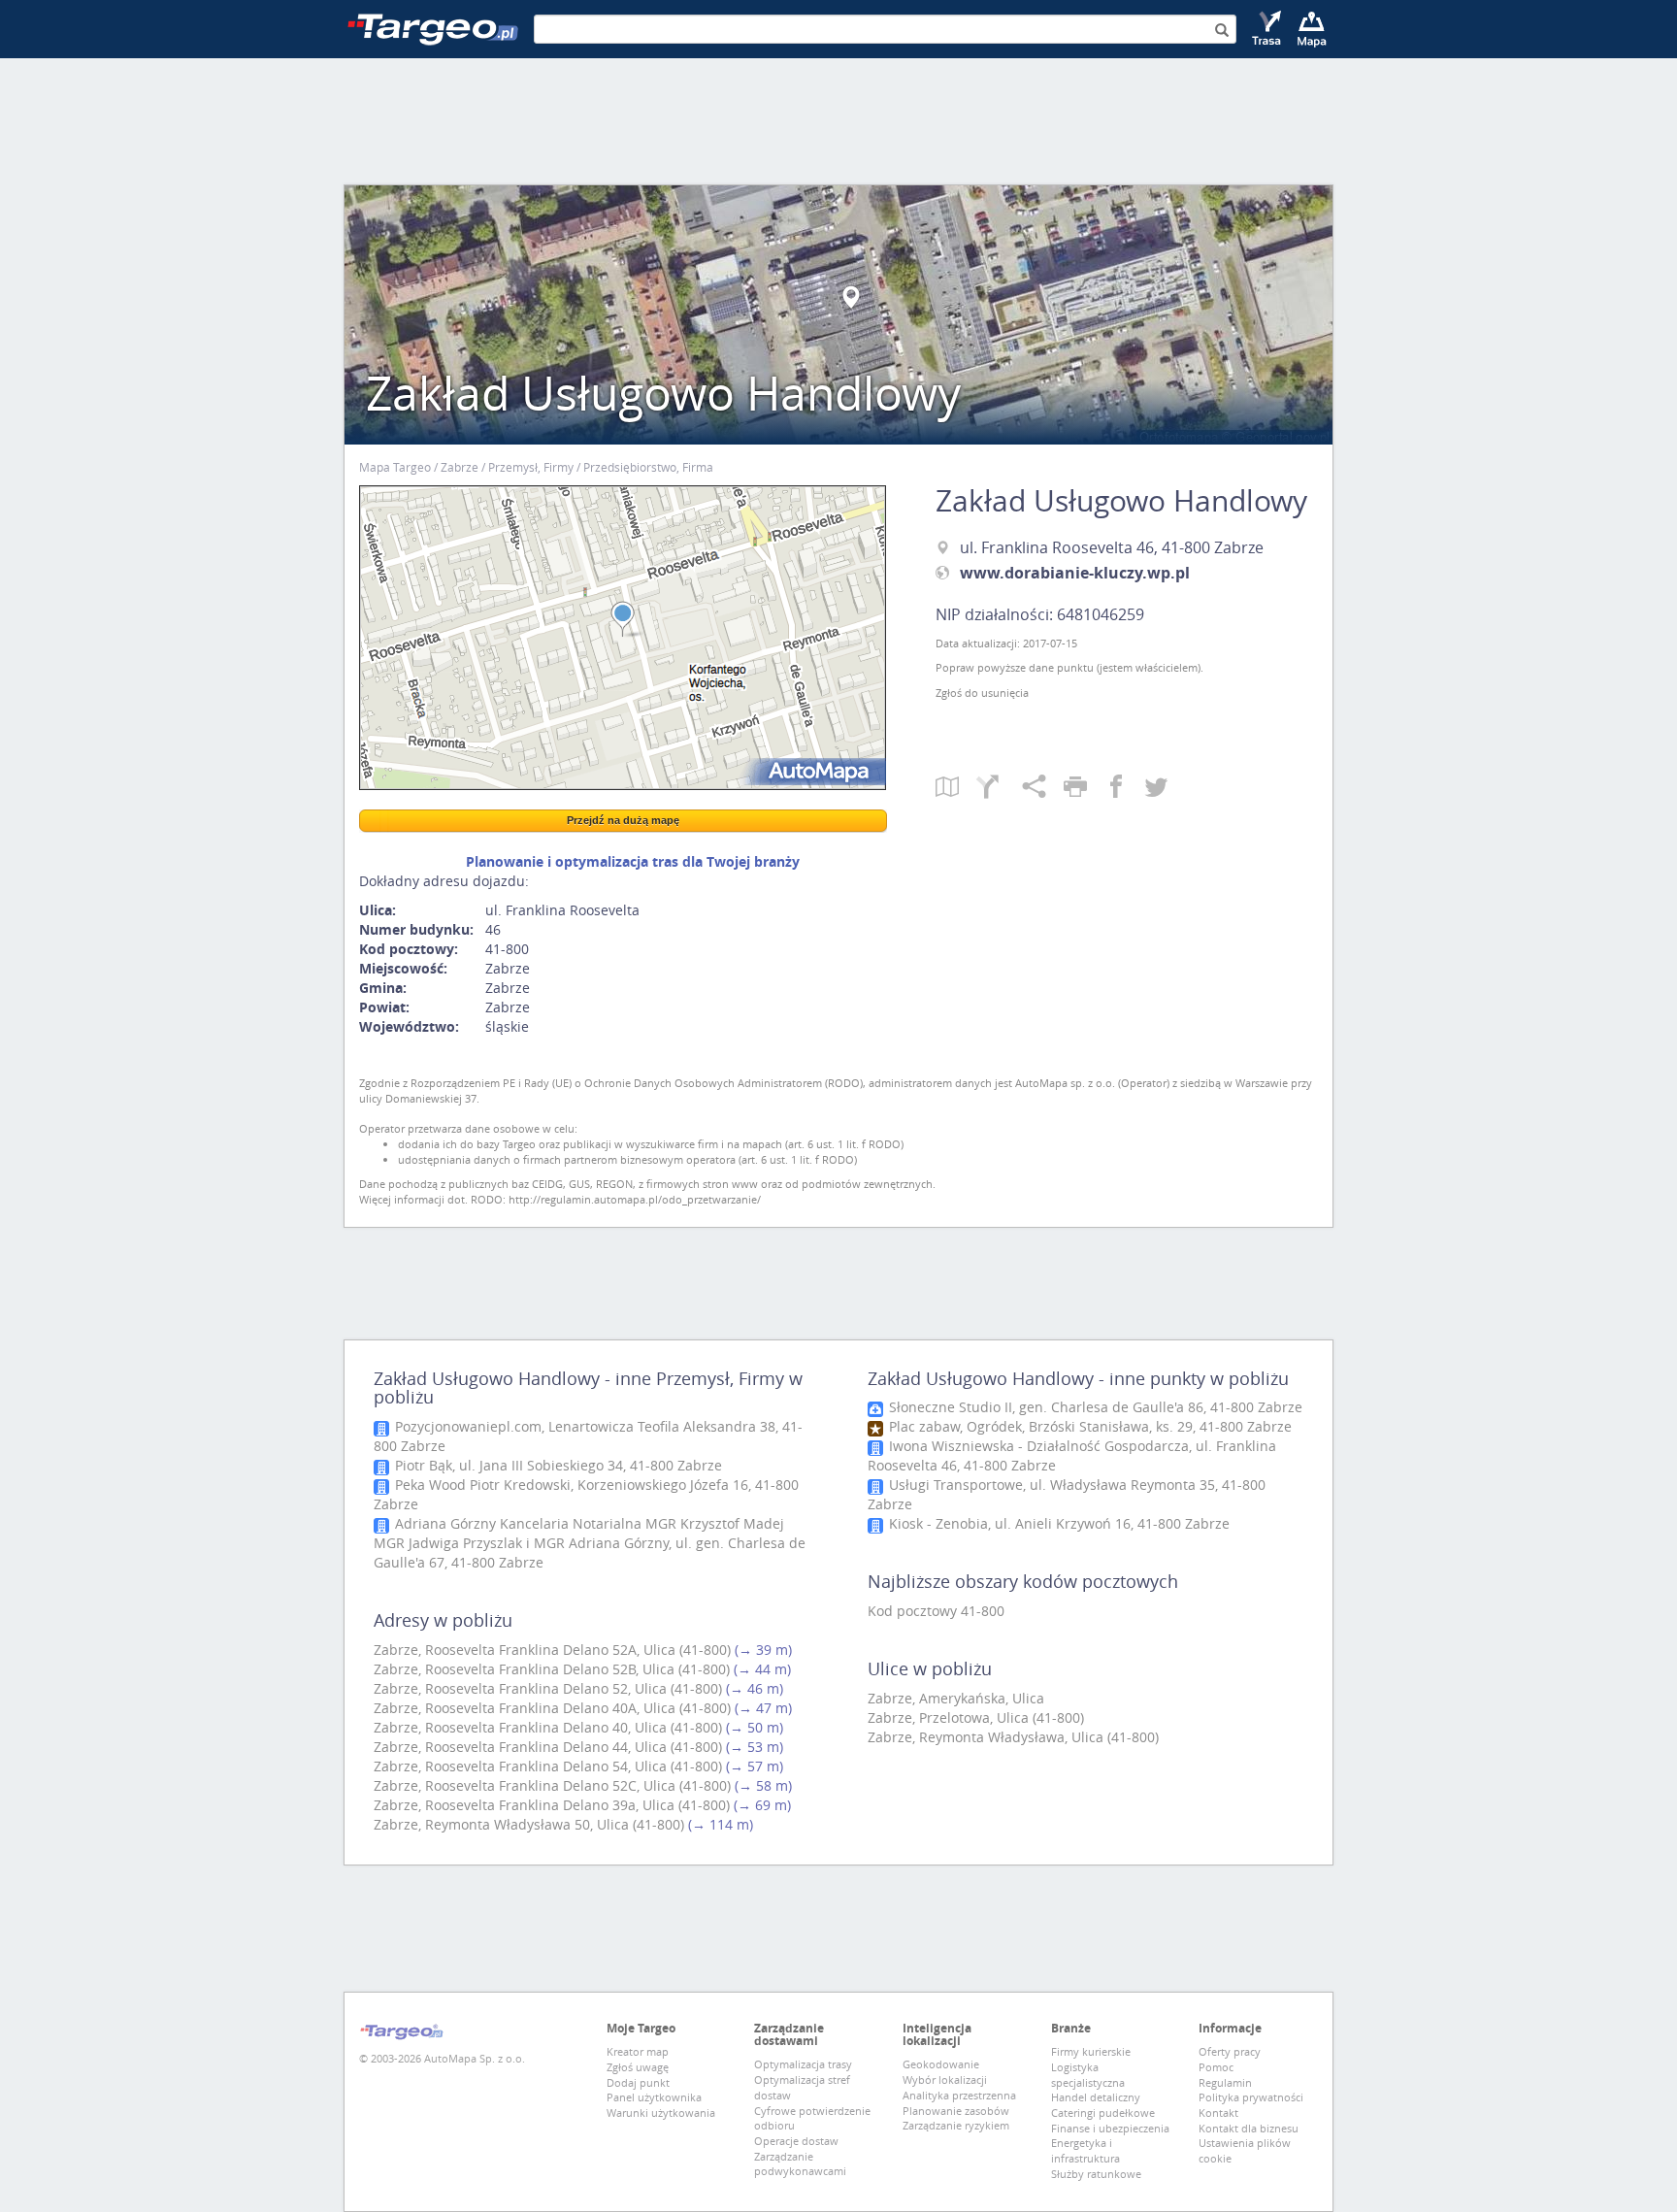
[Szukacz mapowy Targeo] (1312, 29)
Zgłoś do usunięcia (982, 693)
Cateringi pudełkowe (1103, 2113)
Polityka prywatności (1251, 2097)
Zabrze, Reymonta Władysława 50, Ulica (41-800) (529, 1824)
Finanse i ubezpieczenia (1110, 2128)
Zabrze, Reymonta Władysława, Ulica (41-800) (1013, 1737)
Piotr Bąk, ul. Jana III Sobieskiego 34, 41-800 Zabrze (557, 1465)
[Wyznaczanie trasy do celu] (1268, 29)
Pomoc (1216, 2067)
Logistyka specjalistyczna (1088, 2075)
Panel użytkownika (654, 2097)
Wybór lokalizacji (945, 2080)
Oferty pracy (1230, 2051)
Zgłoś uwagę (638, 2067)
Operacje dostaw (796, 2141)
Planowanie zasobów (956, 2111)
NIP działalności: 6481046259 (1040, 614)
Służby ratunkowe (1096, 2174)
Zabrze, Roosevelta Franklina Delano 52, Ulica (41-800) (548, 1688)
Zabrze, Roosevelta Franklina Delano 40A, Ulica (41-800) (552, 1708)
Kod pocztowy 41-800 (936, 1611)
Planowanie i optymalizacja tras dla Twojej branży (633, 861)
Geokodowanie (941, 2064)
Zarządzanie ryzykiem (956, 2125)
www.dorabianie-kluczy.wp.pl (1075, 573)
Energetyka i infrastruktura (1085, 2150)
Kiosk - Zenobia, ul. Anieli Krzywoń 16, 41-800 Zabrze (1057, 1523)
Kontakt (1218, 2113)
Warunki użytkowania (661, 2113)
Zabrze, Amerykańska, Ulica (956, 1698)
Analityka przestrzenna (959, 2095)
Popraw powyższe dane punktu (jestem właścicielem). (1069, 667)
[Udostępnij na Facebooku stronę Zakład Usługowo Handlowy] (1125, 788)
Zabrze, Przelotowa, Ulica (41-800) (976, 1717)
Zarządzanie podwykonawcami (800, 2164)
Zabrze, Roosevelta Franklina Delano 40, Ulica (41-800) (548, 1727)
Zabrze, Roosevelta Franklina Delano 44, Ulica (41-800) (548, 1747)
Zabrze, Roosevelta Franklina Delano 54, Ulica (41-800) (548, 1766)
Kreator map (638, 2051)
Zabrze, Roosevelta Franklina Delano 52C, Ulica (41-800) (552, 1785)
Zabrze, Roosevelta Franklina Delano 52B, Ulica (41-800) (552, 1669)
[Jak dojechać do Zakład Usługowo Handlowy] (999, 788)
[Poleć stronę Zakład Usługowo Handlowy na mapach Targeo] (1043, 788)
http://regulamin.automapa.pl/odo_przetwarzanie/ (635, 1199)
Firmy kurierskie (1091, 2051)
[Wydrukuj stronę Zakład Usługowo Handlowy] (1084, 788)
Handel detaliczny (1096, 2097)
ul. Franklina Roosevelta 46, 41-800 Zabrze (1112, 547)
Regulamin (1225, 2082)
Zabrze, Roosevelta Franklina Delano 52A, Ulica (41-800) (552, 1650)
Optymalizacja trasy (803, 2064)
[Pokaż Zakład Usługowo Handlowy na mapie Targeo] (956, 788)
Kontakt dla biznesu (1249, 2128)
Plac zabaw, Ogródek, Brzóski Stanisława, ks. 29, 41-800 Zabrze (1088, 1426)
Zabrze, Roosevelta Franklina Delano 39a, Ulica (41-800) (552, 1805)
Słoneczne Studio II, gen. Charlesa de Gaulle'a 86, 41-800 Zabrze (1094, 1407)
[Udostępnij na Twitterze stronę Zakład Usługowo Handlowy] (1156, 788)
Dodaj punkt (638, 2082)
